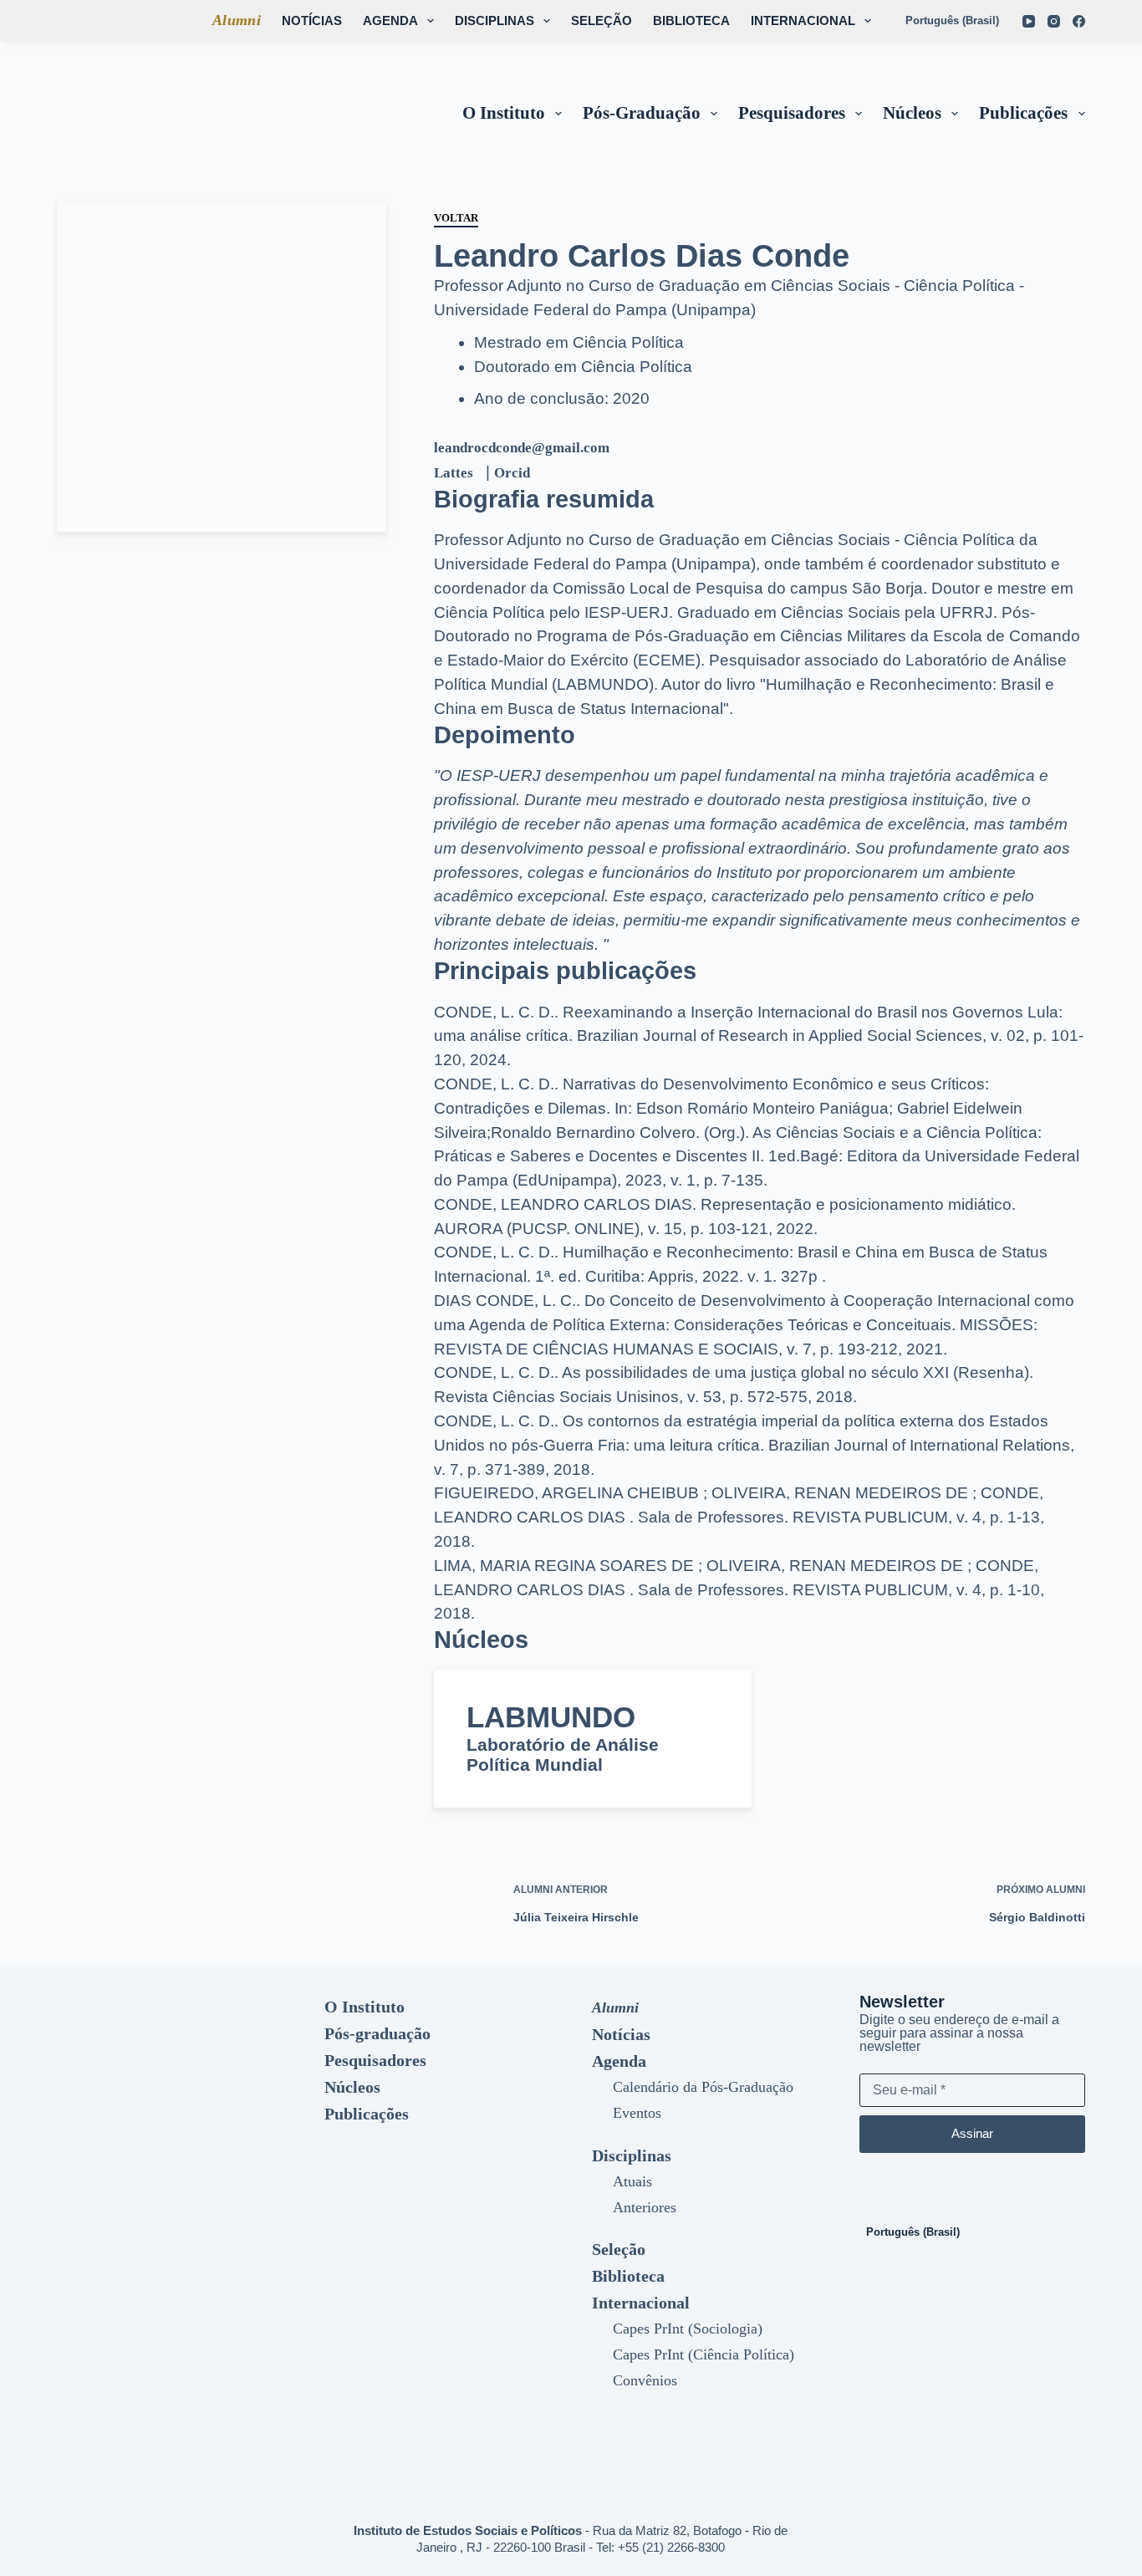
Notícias (312, 20)
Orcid (512, 473)
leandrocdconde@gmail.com (522, 448)
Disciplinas (495, 20)
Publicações (1023, 113)
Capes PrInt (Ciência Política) (704, 2354)
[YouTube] (1029, 21)
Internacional (803, 20)
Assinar (972, 2133)
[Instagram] (1054, 21)
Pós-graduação (642, 113)
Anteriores (645, 2207)
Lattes (454, 473)
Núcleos (912, 113)
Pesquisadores (792, 113)
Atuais (632, 2181)
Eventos (637, 2113)
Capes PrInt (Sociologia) (688, 2329)
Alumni (237, 20)
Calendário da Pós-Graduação (703, 2087)
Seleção (602, 20)
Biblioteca (691, 20)
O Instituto (504, 113)
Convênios (645, 2380)
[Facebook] (1079, 21)
